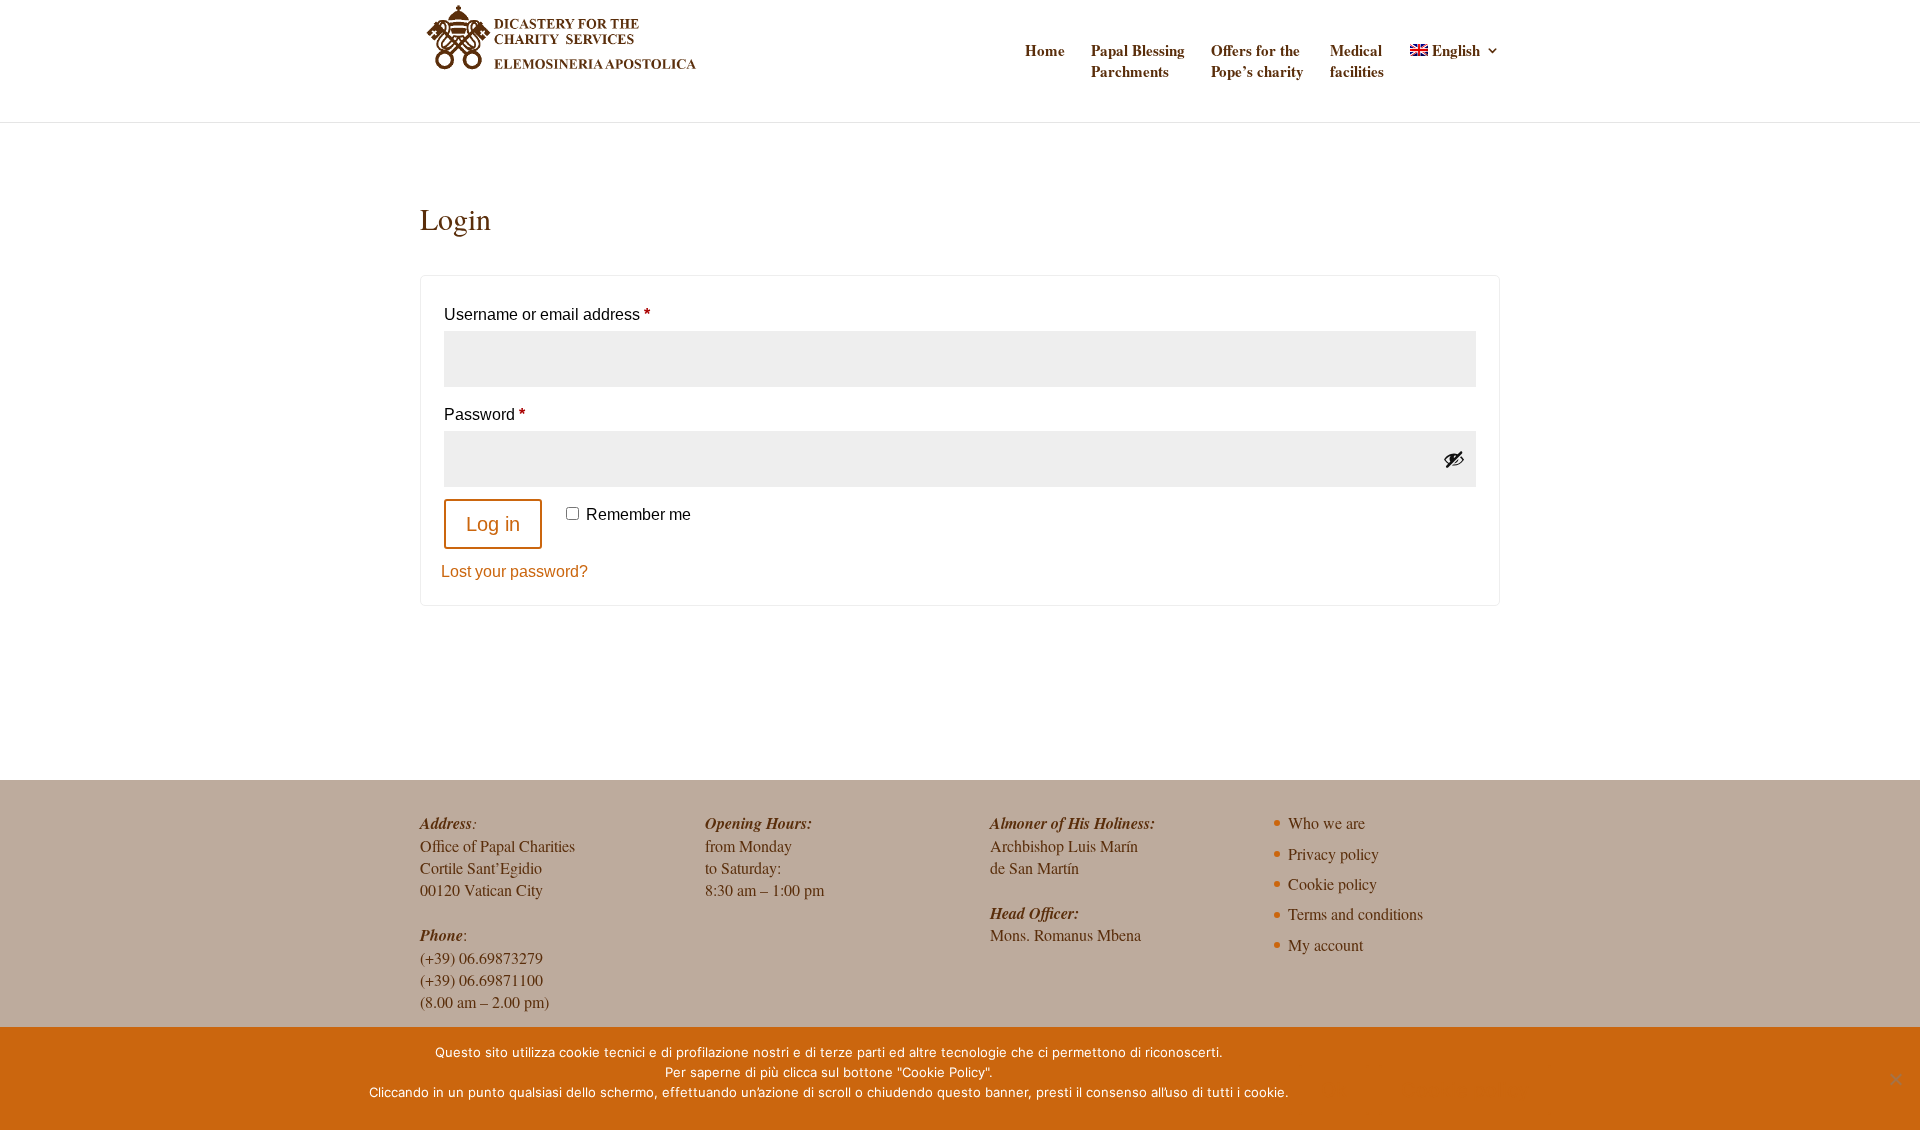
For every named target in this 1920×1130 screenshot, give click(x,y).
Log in (493, 524)
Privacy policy (1333, 853)
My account (1325, 944)
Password (517, 414)
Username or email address (579, 314)
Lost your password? (514, 571)
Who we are (1326, 822)
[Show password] (1454, 459)
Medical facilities (1357, 61)
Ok (1334, 1090)
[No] (1895, 1079)
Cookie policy (1332, 883)
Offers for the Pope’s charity (1257, 61)
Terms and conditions (1355, 913)
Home (1045, 50)
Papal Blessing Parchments (1138, 61)
